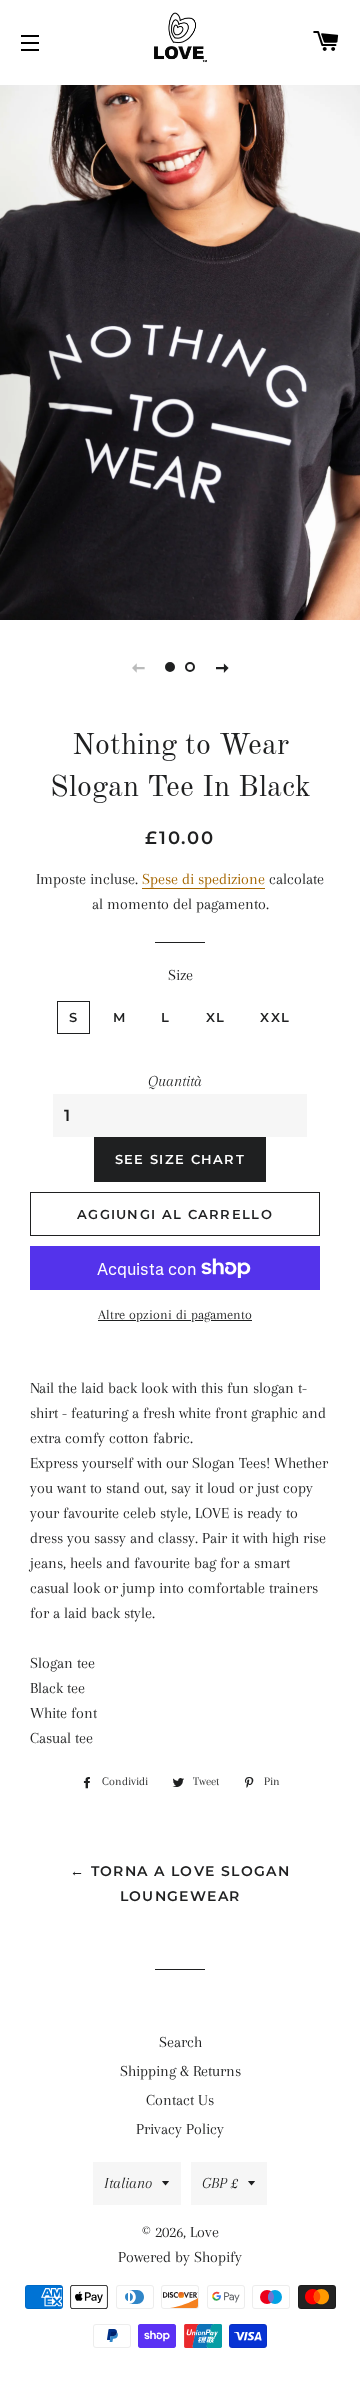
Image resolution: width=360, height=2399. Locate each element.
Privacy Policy (180, 2129)
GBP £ (220, 2183)
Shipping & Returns (180, 2071)
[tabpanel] (180, 350)
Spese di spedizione (203, 879)
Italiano (128, 2183)
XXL (275, 1017)
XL (216, 1017)
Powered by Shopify (180, 2257)
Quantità (175, 1081)
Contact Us (180, 2100)
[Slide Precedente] (138, 667)
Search (180, 2042)
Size (180, 975)
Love (204, 2232)
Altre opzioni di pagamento (175, 1314)
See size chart (180, 1159)
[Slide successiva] (222, 667)
